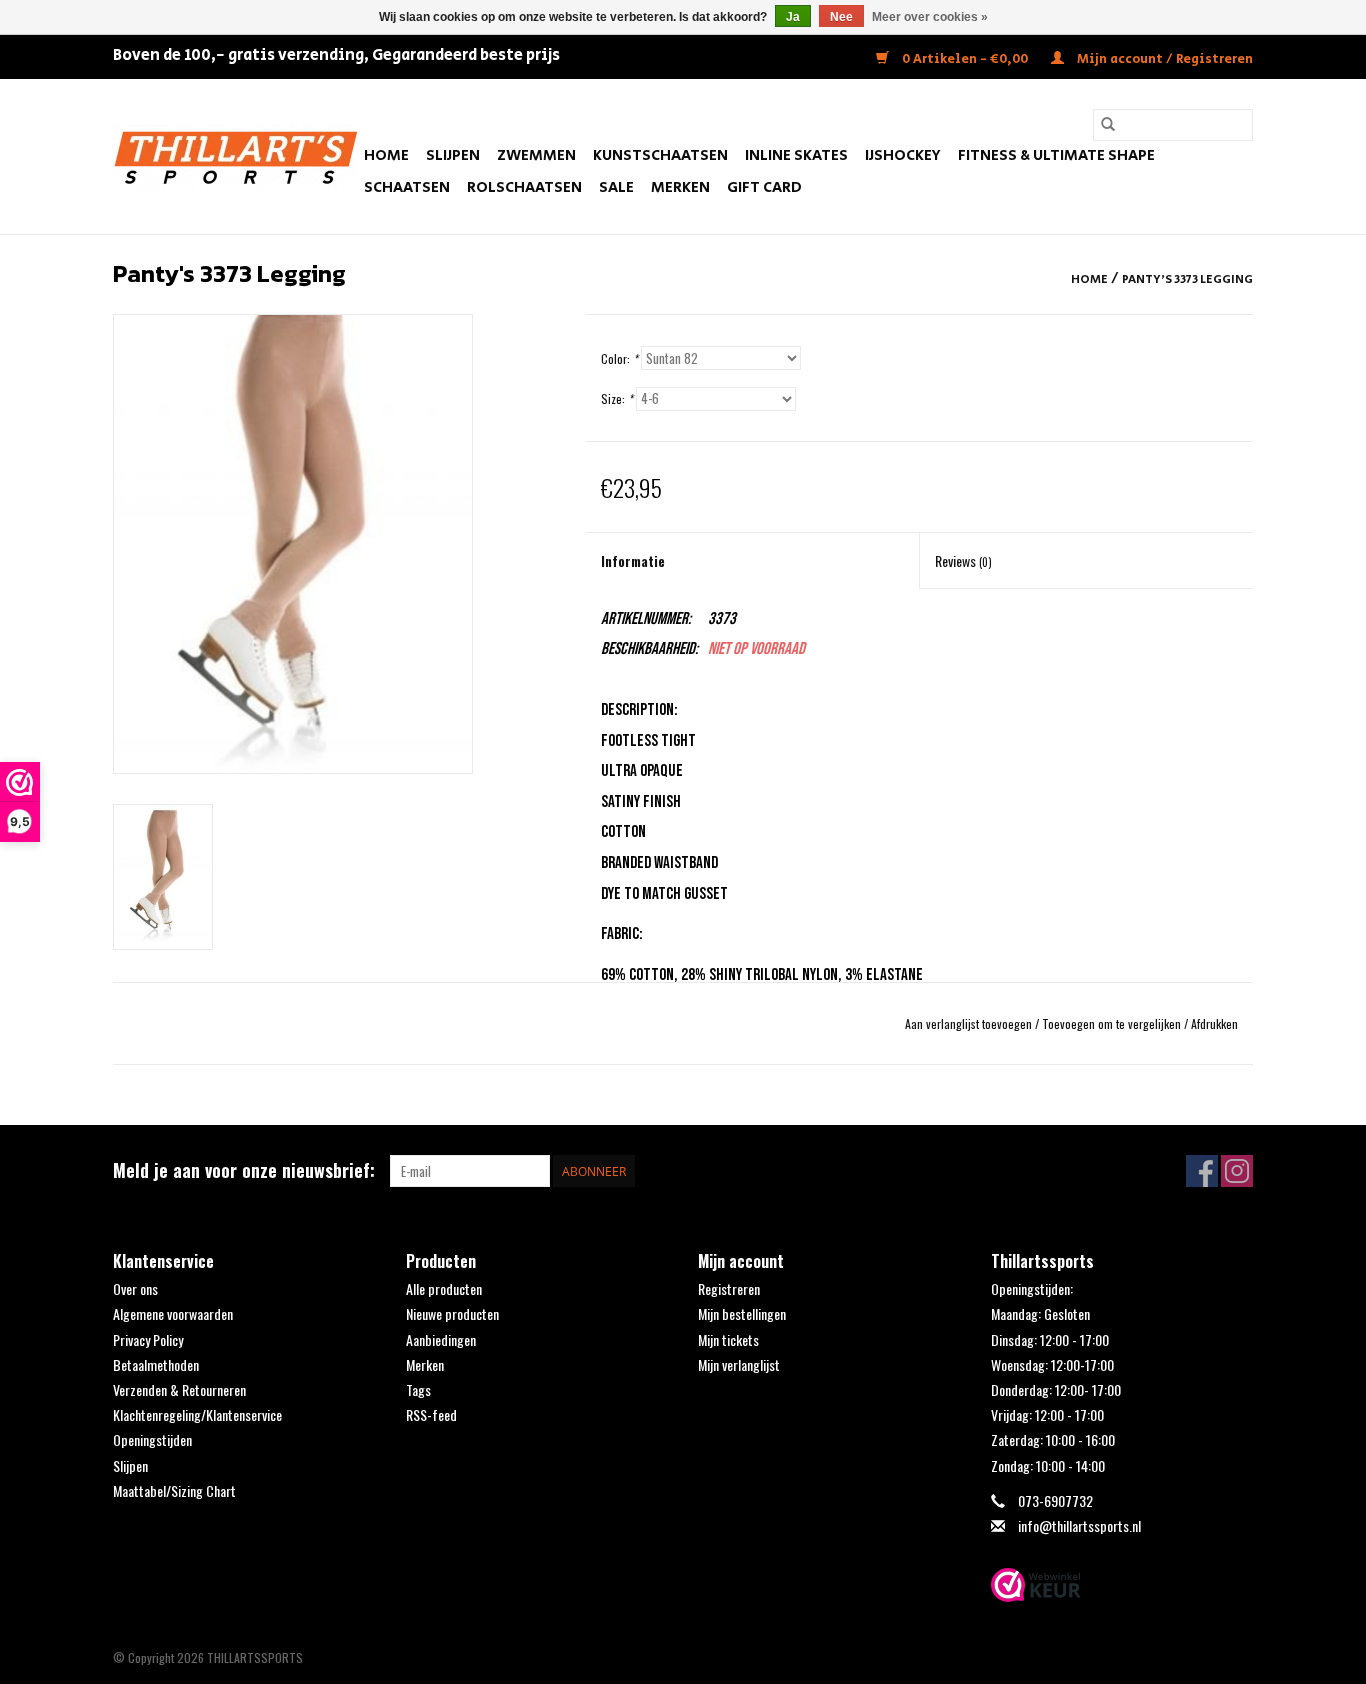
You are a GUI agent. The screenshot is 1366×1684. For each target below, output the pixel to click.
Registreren (729, 1288)
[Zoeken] (1108, 125)
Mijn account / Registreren (1163, 59)
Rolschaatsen (524, 187)
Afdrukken (1214, 1023)
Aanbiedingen (441, 1339)
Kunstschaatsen (660, 155)
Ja (793, 17)
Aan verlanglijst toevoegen (970, 1023)
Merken (680, 187)
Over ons (135, 1288)
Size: (617, 398)
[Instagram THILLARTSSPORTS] (1237, 1171)
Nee (841, 17)
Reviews (963, 560)
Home (386, 155)
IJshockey (903, 155)
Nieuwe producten (452, 1313)
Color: (619, 358)
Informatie (633, 560)
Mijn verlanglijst (739, 1364)
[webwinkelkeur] (1122, 1585)
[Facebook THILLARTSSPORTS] (1202, 1171)
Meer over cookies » (930, 17)
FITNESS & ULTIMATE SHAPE (1056, 155)
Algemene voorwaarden (173, 1313)
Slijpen (453, 155)
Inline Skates (796, 155)
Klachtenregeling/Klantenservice (197, 1414)
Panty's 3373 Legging (1187, 279)
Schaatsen (407, 187)
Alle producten (444, 1288)
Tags (418, 1389)
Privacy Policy (148, 1339)
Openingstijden (152, 1439)
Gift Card (764, 187)
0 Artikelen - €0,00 (965, 59)
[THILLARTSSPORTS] (235, 156)
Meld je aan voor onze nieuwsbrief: (244, 1170)
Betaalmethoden (156, 1364)
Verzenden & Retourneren (179, 1389)
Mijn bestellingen (742, 1313)
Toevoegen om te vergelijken (1113, 1023)
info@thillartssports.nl (1079, 1525)
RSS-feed (431, 1414)
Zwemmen (536, 155)
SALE (616, 187)
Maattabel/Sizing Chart (174, 1490)
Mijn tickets (728, 1339)
